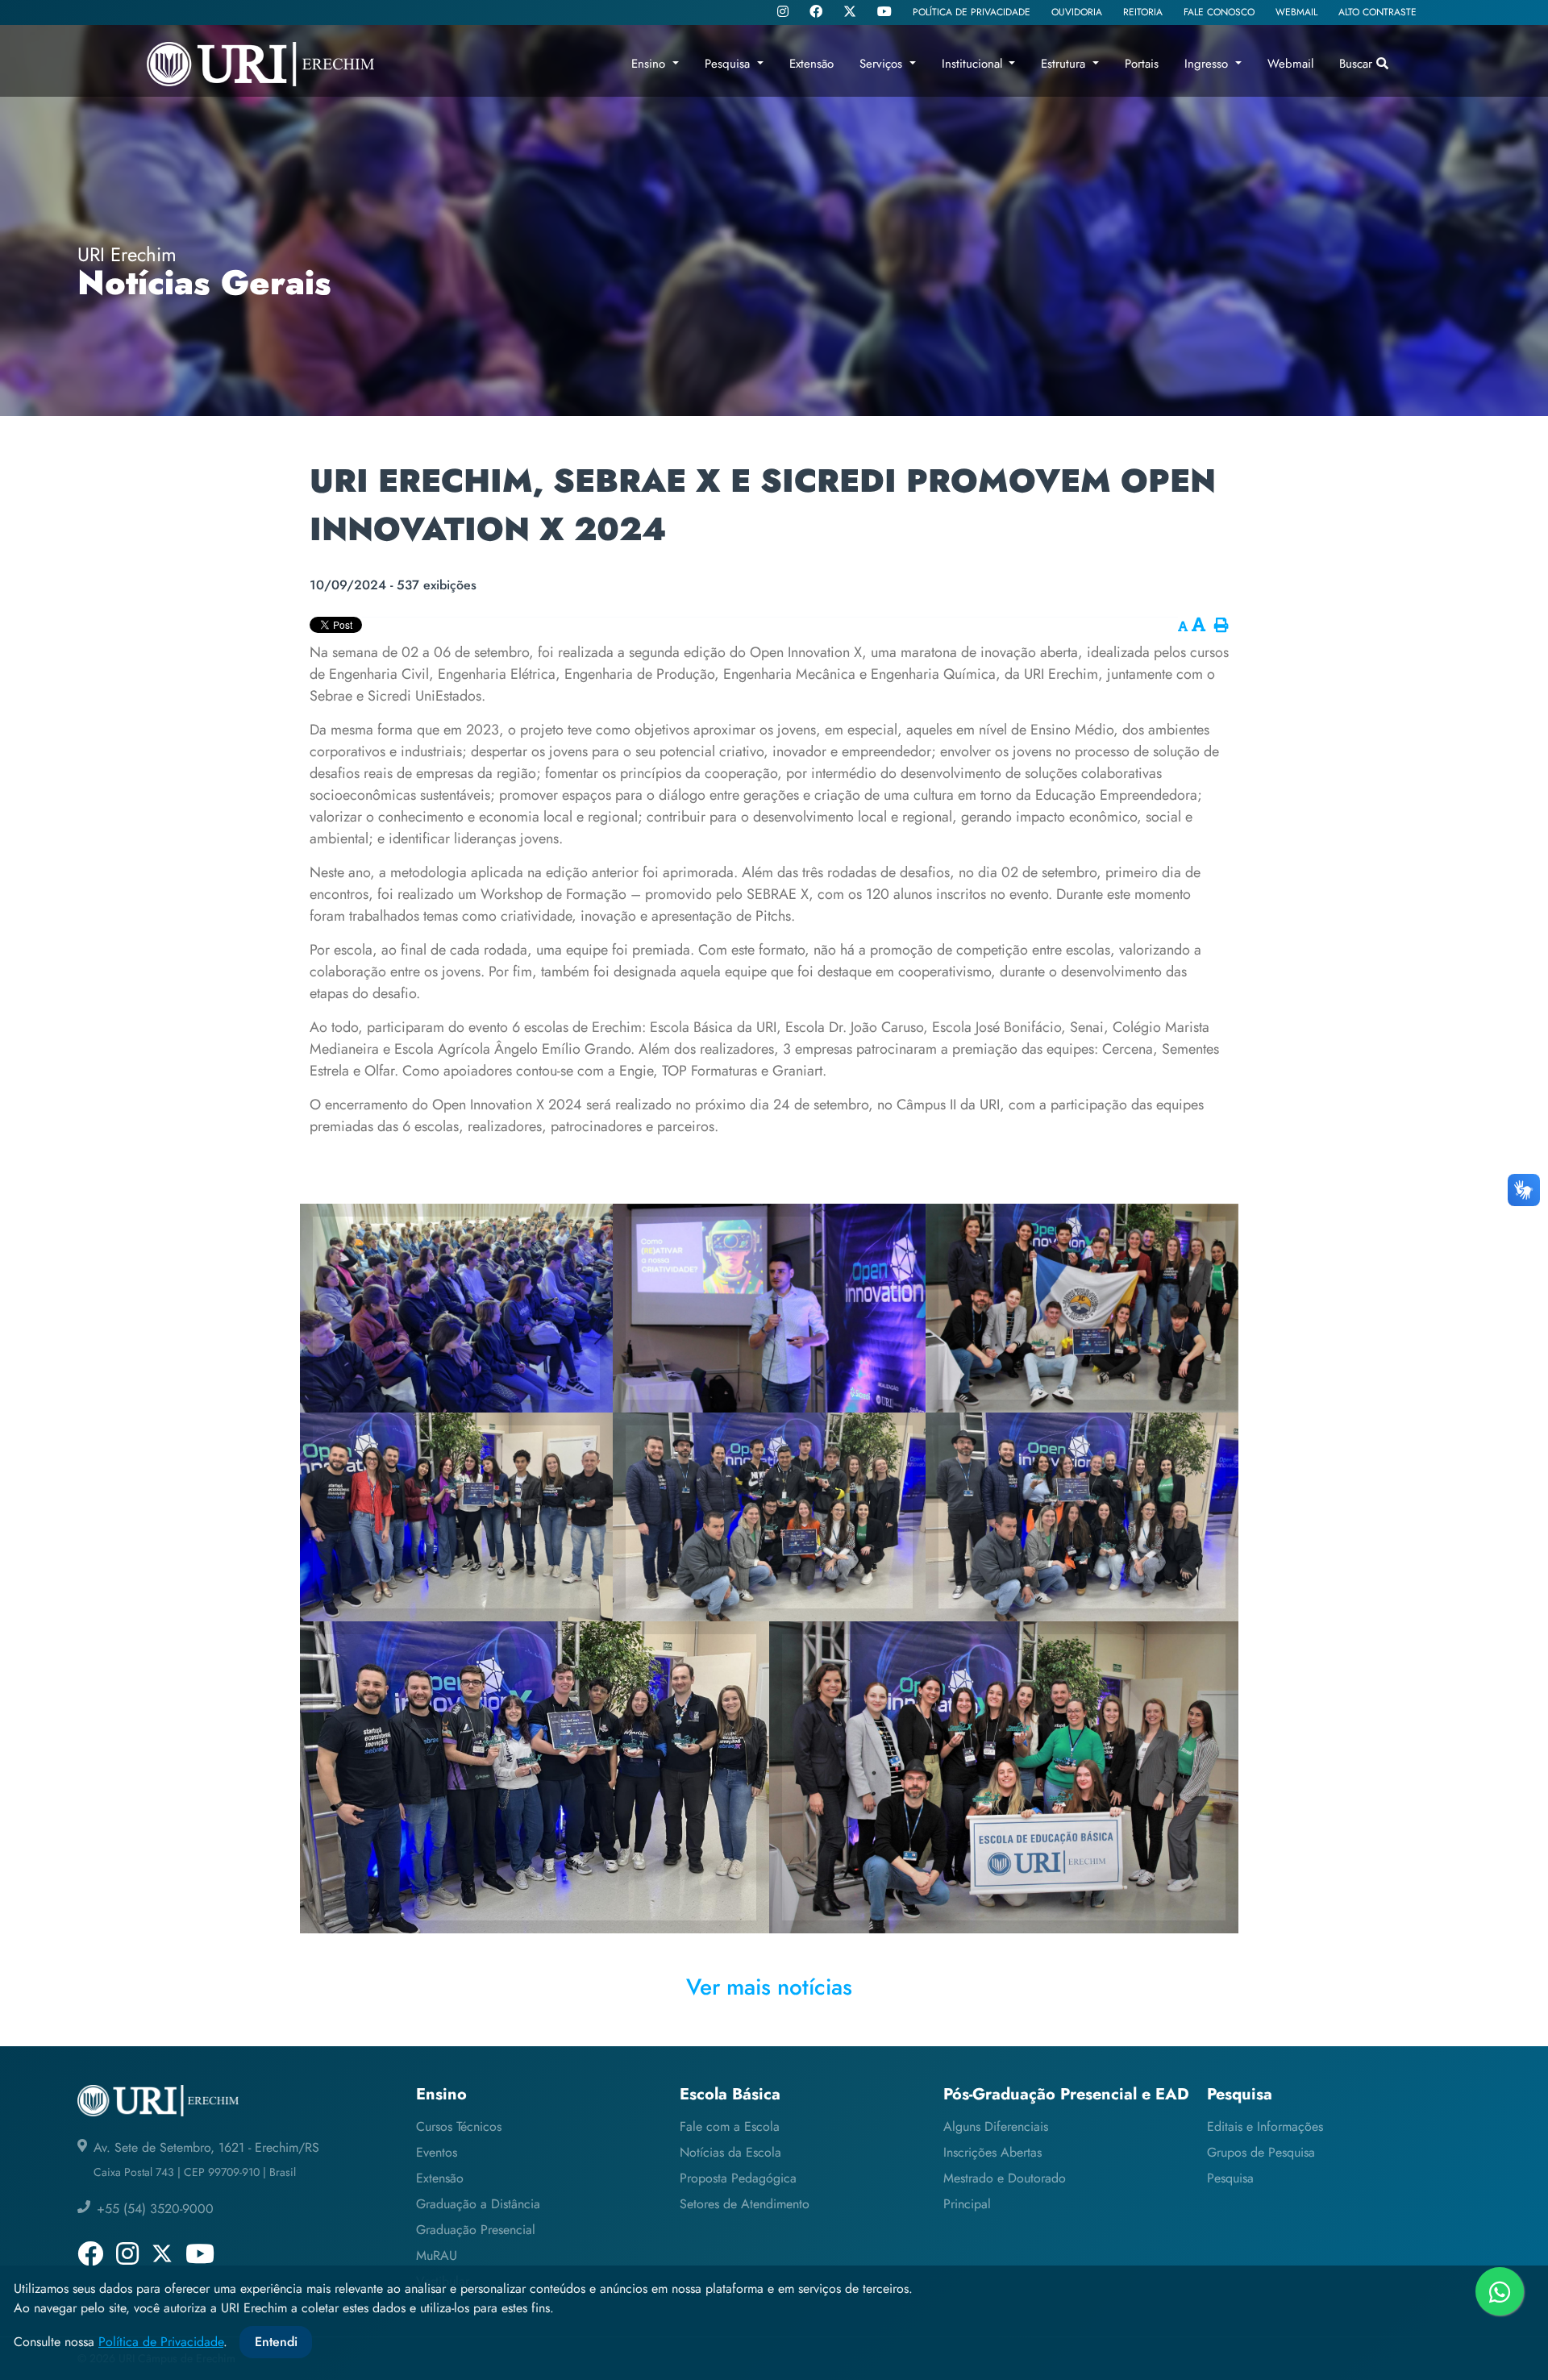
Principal (967, 2204)
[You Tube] (884, 13)
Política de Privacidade (161, 2342)
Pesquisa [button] (729, 64)
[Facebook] (816, 13)
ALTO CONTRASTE (1377, 12)
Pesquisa (1230, 2178)
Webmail (1290, 64)
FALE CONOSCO (1219, 12)
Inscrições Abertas (992, 2152)
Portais (1142, 64)
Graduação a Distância (478, 2204)
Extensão (440, 2178)
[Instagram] (783, 13)
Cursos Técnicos (459, 2126)
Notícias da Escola (730, 2152)
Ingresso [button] (1208, 64)
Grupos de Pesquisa (1261, 2152)
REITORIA (1143, 12)
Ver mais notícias (769, 1987)
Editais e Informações (1265, 2126)
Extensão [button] (811, 64)
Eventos (437, 2152)
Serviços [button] (883, 64)
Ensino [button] (650, 64)
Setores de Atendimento (745, 2204)
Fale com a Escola (730, 2126)
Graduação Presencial (476, 2230)
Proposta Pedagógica (738, 2178)
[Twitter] (850, 12)
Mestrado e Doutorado (1005, 2178)
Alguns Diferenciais (996, 2126)
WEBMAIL (1296, 12)
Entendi (276, 2342)
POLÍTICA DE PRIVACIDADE (972, 12)
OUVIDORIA (1077, 12)
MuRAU (437, 2255)
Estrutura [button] (1065, 64)
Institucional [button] (974, 64)
